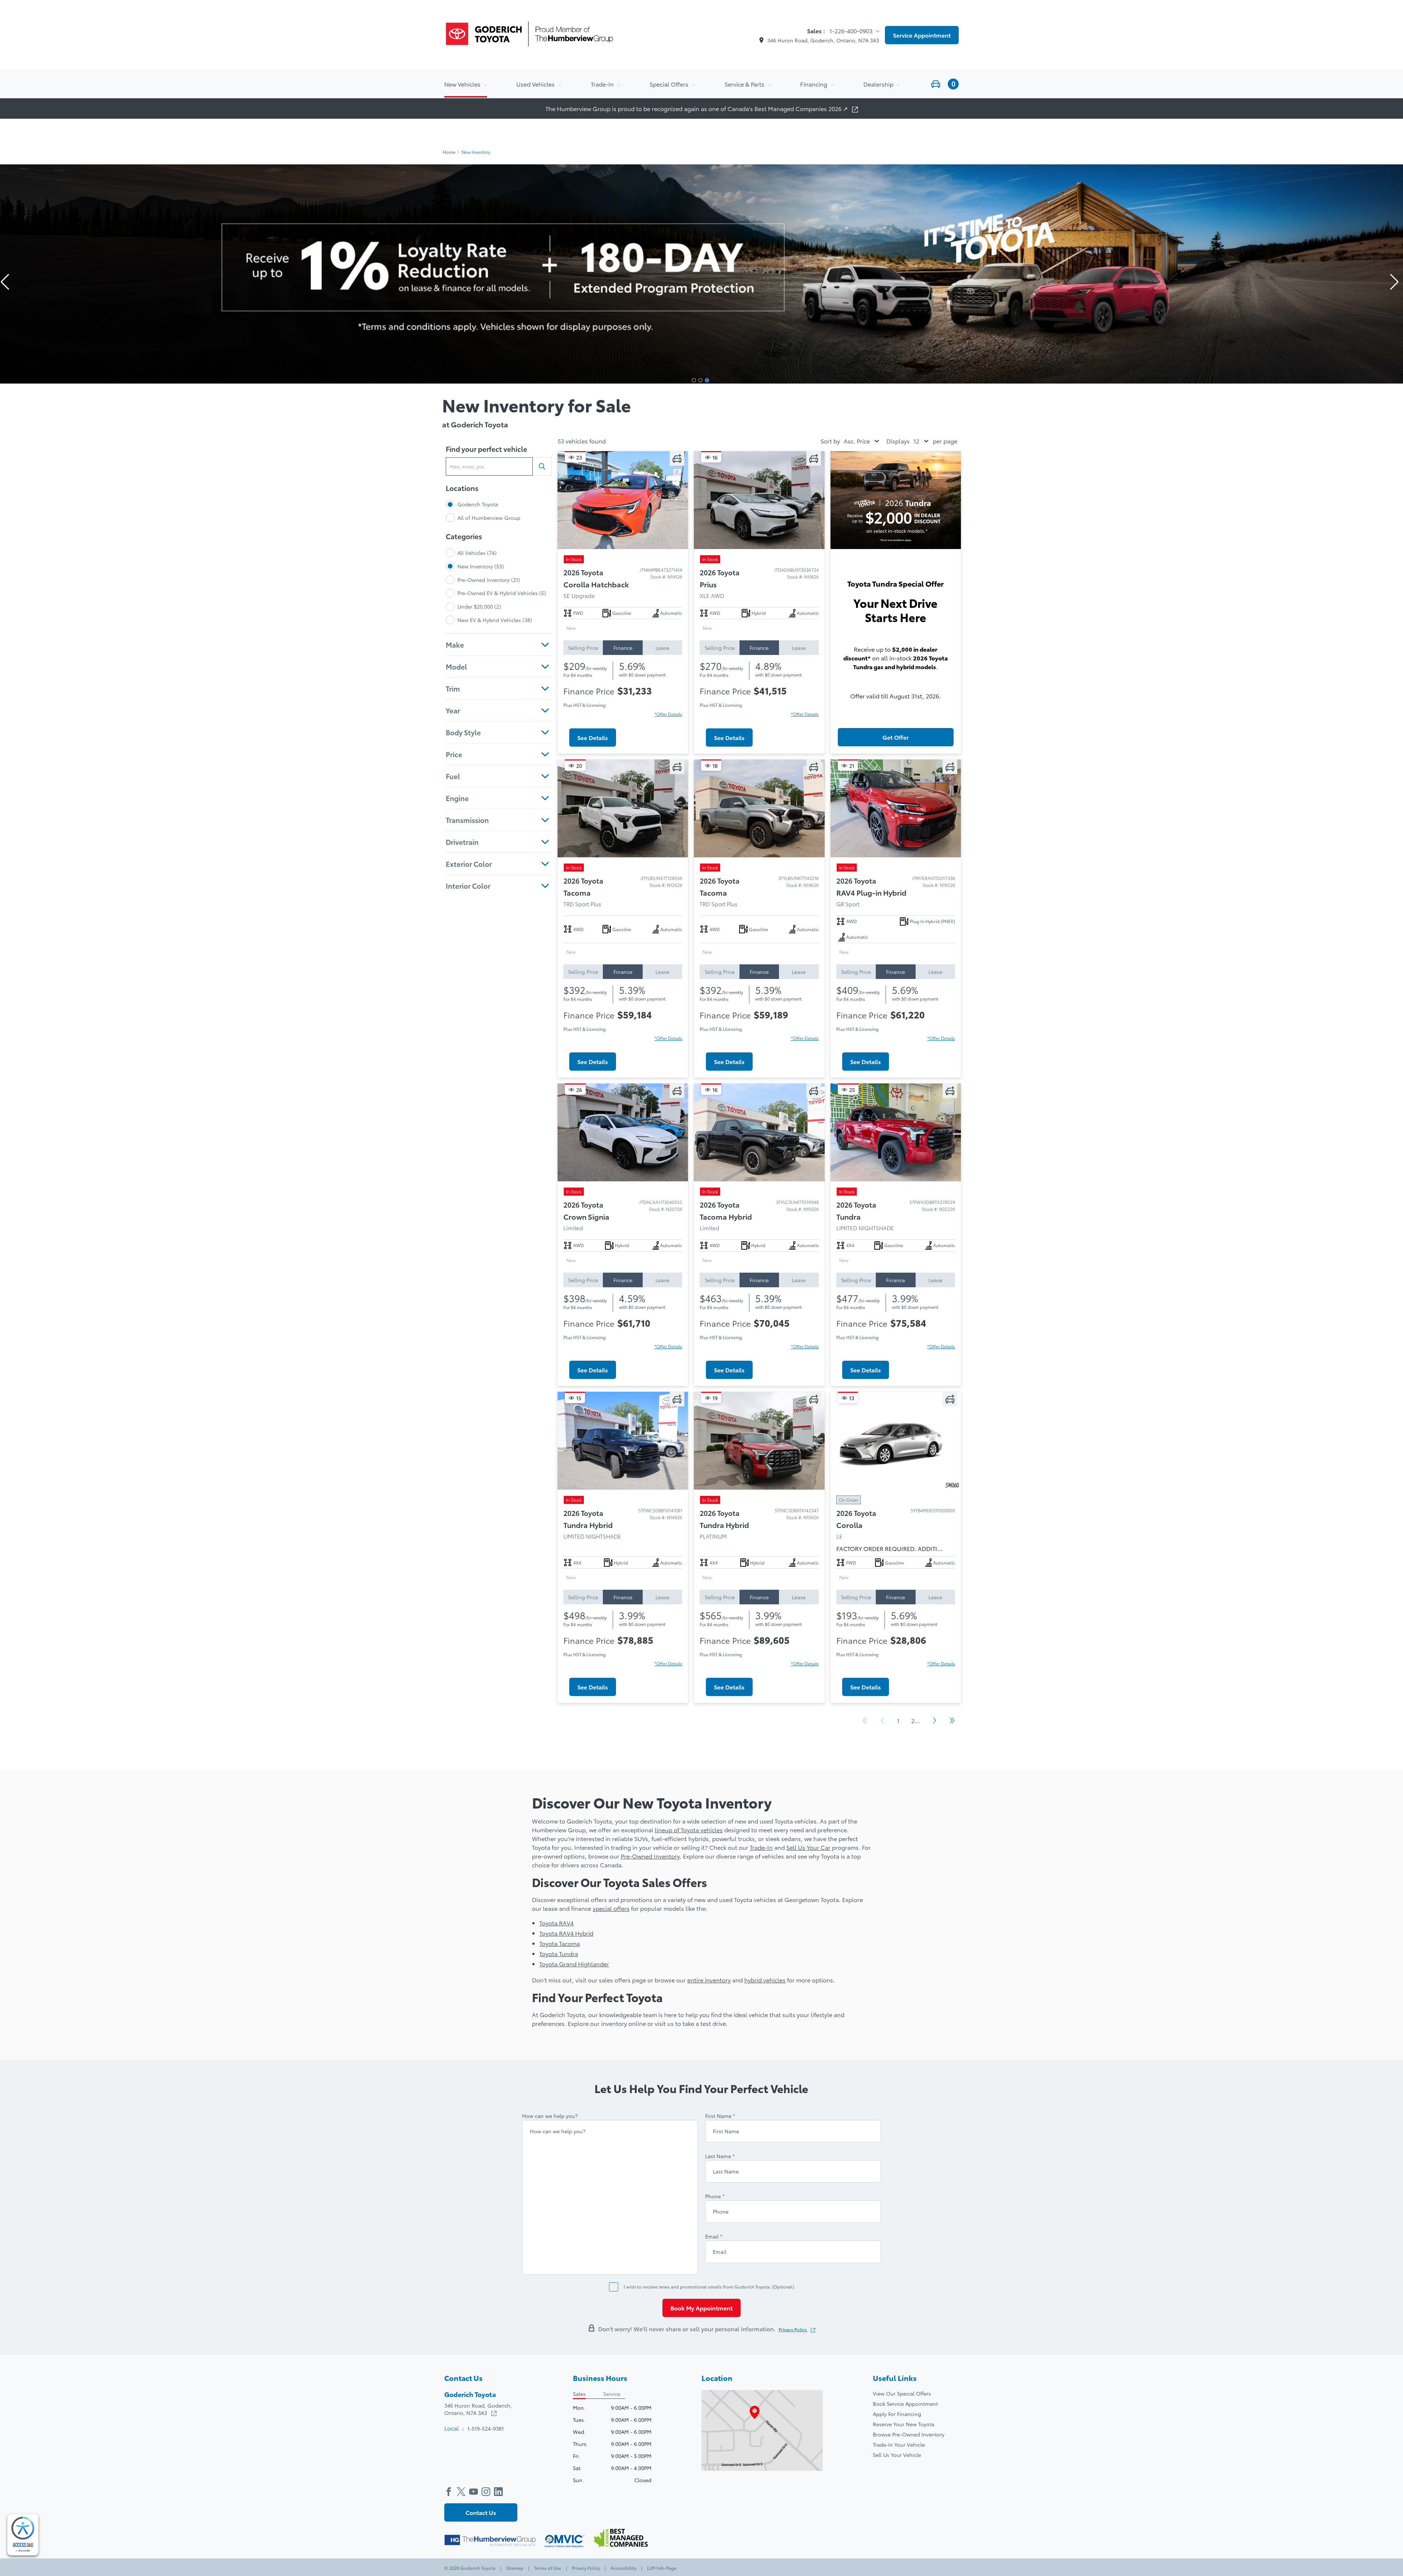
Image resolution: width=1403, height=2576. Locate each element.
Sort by (830, 441)
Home (449, 152)
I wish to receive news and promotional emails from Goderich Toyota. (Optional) (709, 2287)
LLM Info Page (661, 2568)
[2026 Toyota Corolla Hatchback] (623, 500)
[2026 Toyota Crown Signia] (623, 1132)
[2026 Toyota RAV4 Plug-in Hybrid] (896, 808)
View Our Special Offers (902, 2393)
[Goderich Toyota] (529, 35)
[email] (714, 2236)
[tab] (583, 648)
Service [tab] (612, 2394)
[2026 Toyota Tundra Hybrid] (623, 1441)
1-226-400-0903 (852, 31)
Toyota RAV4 (556, 1923)
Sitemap (515, 2568)
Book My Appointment (701, 2308)
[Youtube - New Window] (475, 2491)
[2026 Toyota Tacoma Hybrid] (759, 1132)
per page (945, 441)
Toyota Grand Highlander (574, 1964)
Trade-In (761, 1847)
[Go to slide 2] (700, 380)
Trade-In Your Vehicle (899, 2444)
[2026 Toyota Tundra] (896, 1132)
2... (916, 1720)
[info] (550, 2115)
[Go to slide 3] (707, 380)
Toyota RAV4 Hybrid (566, 1933)
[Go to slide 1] (694, 380)
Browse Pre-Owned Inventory (909, 2434)
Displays (898, 441)
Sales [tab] (579, 2394)
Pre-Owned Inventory (650, 1856)
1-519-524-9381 (486, 2428)
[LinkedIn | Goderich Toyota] (500, 2491)
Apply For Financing (897, 2414)
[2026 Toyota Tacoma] (623, 808)
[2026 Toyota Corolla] (896, 1441)
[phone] (715, 2196)
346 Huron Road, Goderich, (478, 2409)
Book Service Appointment (905, 2404)
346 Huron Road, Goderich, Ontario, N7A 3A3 (823, 40)
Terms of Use (548, 2568)
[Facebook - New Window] (450, 2491)
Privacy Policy (793, 2329)
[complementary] (23, 2535)
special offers (611, 1908)
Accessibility (623, 2568)
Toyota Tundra (559, 1953)
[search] (542, 466)
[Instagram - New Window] (488, 2491)
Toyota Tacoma (560, 1943)
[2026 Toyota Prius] (759, 500)
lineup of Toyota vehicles (689, 1830)
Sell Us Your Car (808, 1847)
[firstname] (720, 2115)
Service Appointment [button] (922, 35)
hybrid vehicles (765, 1980)
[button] (944, 84)
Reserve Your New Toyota (904, 2424)
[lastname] (720, 2156)
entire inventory (709, 1980)
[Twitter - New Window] (463, 2491)
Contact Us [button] (481, 2512)
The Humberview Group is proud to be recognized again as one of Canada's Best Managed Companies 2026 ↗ (697, 108)
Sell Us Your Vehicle (897, 2455)
